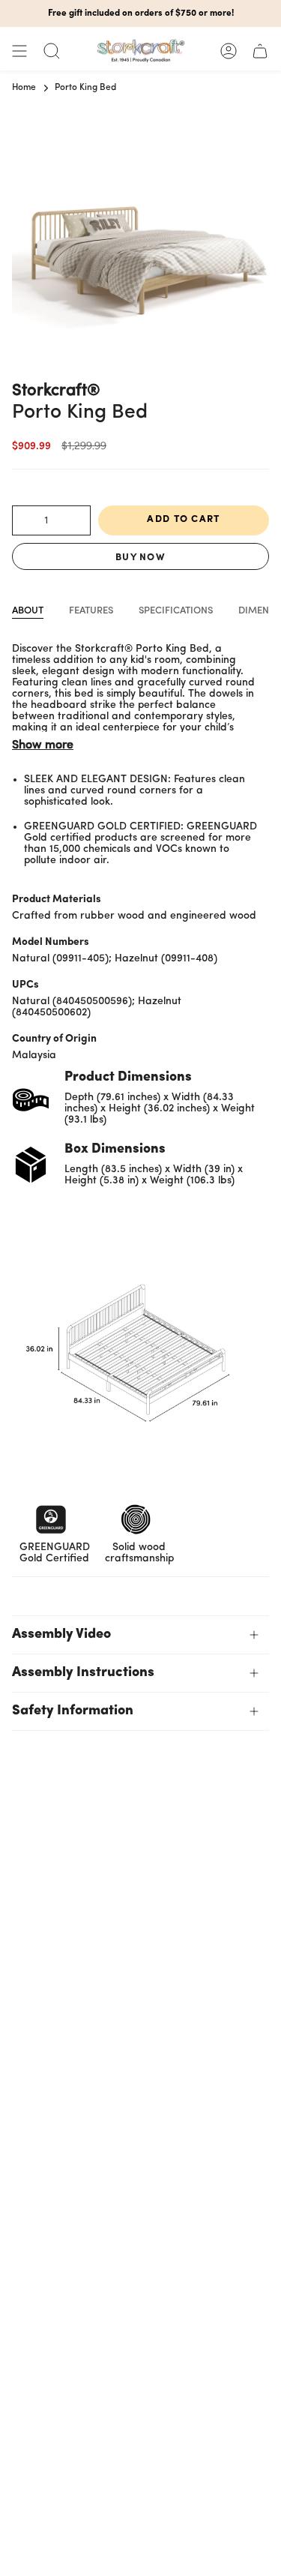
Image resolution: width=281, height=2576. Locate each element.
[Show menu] (19, 51)
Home (24, 88)
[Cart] (260, 51)
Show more (43, 745)
